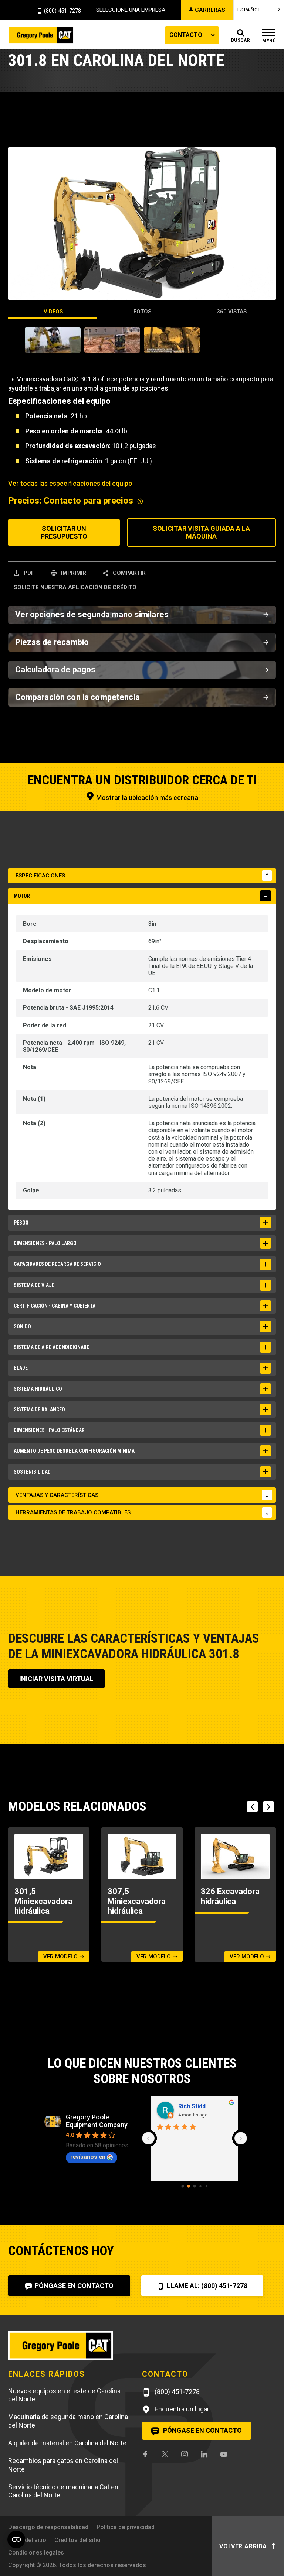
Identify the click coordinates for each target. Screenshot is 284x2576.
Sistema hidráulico (38, 1389)
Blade (21, 1368)
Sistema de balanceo (39, 1409)
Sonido (22, 1326)
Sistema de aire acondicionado (52, 1347)
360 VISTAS (232, 312)
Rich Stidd (192, 2106)
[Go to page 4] (206, 2186)
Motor (22, 896)
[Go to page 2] (195, 2186)
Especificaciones (40, 876)
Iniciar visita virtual (56, 1679)
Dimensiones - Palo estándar (49, 1430)
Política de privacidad (126, 2527)
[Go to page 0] (183, 2186)
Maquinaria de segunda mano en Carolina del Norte (68, 2421)
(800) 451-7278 (62, 11)
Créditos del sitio (77, 2540)
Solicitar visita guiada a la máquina (201, 533)
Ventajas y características (57, 1495)
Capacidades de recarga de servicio (57, 1264)
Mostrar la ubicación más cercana (146, 798)
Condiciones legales (36, 2553)
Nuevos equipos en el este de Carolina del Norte (64, 2395)
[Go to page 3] (200, 2186)
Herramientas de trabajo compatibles (73, 1512)
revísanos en (88, 2157)
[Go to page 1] (189, 2186)
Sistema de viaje (34, 1285)
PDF (28, 573)
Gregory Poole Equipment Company (97, 2121)
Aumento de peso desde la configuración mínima (74, 1451)
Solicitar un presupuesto (64, 533)
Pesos (21, 1223)
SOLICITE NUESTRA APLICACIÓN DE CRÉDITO (75, 587)
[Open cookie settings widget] (16, 2539)
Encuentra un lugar (181, 2409)
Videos (53, 312)
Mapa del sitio (27, 2540)
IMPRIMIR (73, 573)
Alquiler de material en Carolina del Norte (67, 2443)
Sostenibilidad (32, 1472)
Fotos (142, 312)
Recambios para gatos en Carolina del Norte (63, 2465)
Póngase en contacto (73, 2286)
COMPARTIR (129, 573)
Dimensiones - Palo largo (45, 1243)
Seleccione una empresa (131, 10)
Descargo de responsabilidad (48, 2527)
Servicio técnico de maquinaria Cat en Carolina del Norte (63, 2491)
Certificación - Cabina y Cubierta (55, 1306)
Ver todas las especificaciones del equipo (70, 483)
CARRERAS (210, 10)
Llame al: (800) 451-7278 (206, 2286)
